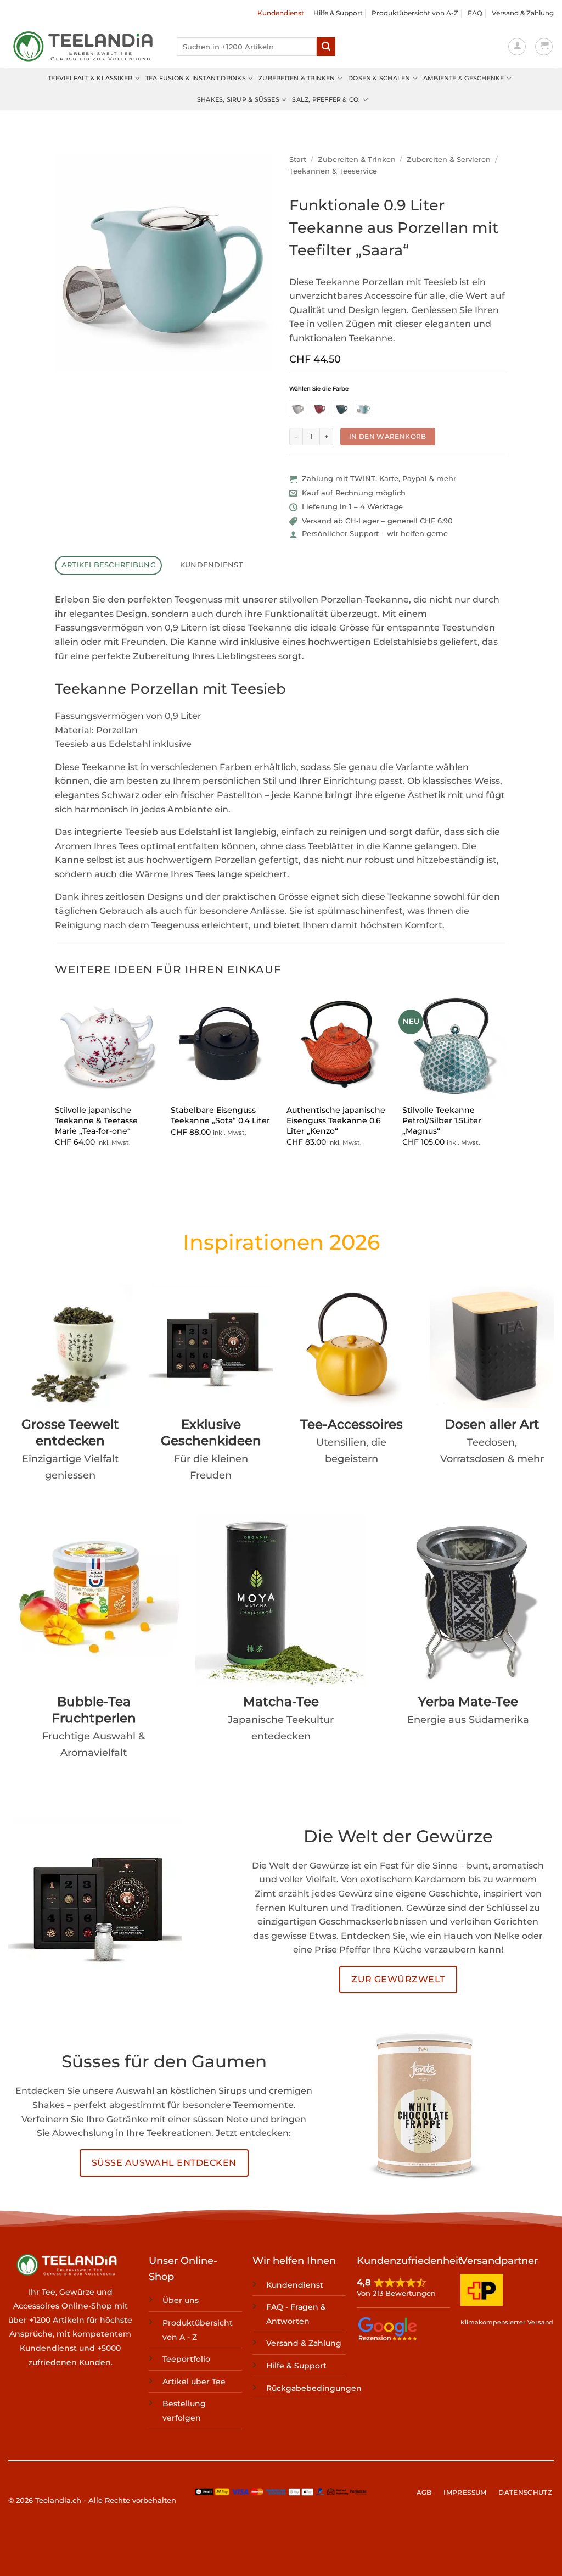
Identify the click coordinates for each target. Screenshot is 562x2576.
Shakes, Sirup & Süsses (238, 99)
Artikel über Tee (194, 2382)
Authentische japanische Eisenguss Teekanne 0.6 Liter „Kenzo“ (336, 1120)
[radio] (297, 409)
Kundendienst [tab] (212, 565)
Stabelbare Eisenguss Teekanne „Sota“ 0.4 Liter (220, 1115)
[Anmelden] (517, 47)
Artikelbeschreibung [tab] (109, 565)
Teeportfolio (186, 2359)
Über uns (181, 2300)
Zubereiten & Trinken (297, 78)
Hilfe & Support (338, 13)
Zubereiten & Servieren (449, 160)
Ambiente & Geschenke (463, 78)
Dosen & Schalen (379, 78)
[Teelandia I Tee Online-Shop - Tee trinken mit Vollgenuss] (84, 47)
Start (298, 160)
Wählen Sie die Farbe (319, 389)
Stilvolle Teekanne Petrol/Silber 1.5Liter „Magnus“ (442, 1120)
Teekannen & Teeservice (333, 171)
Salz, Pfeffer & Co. (326, 99)
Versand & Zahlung (523, 13)
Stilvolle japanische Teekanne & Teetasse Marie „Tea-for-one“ (96, 1120)
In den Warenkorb (388, 436)
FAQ (475, 13)
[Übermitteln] (326, 47)
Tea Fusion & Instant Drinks (196, 78)
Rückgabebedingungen (314, 2388)
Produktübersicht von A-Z (415, 13)
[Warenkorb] (544, 47)
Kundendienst (281, 13)
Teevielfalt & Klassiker (90, 78)
